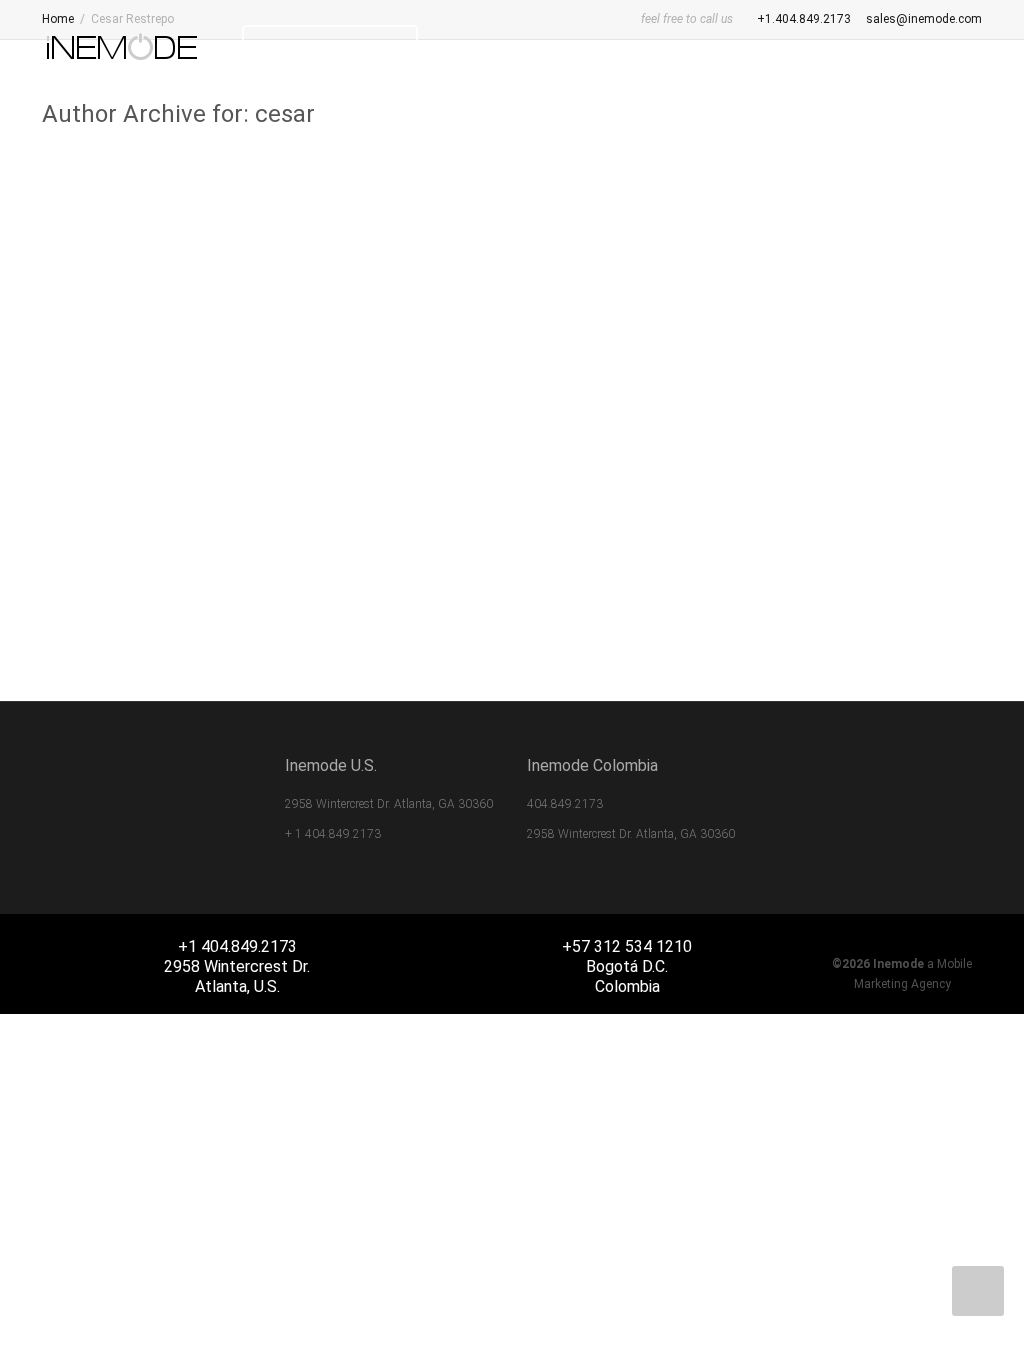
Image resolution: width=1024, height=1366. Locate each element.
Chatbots (207, 382)
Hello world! (142, 359)
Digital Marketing (863, 450)
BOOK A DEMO (341, 48)
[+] (189, 306)
